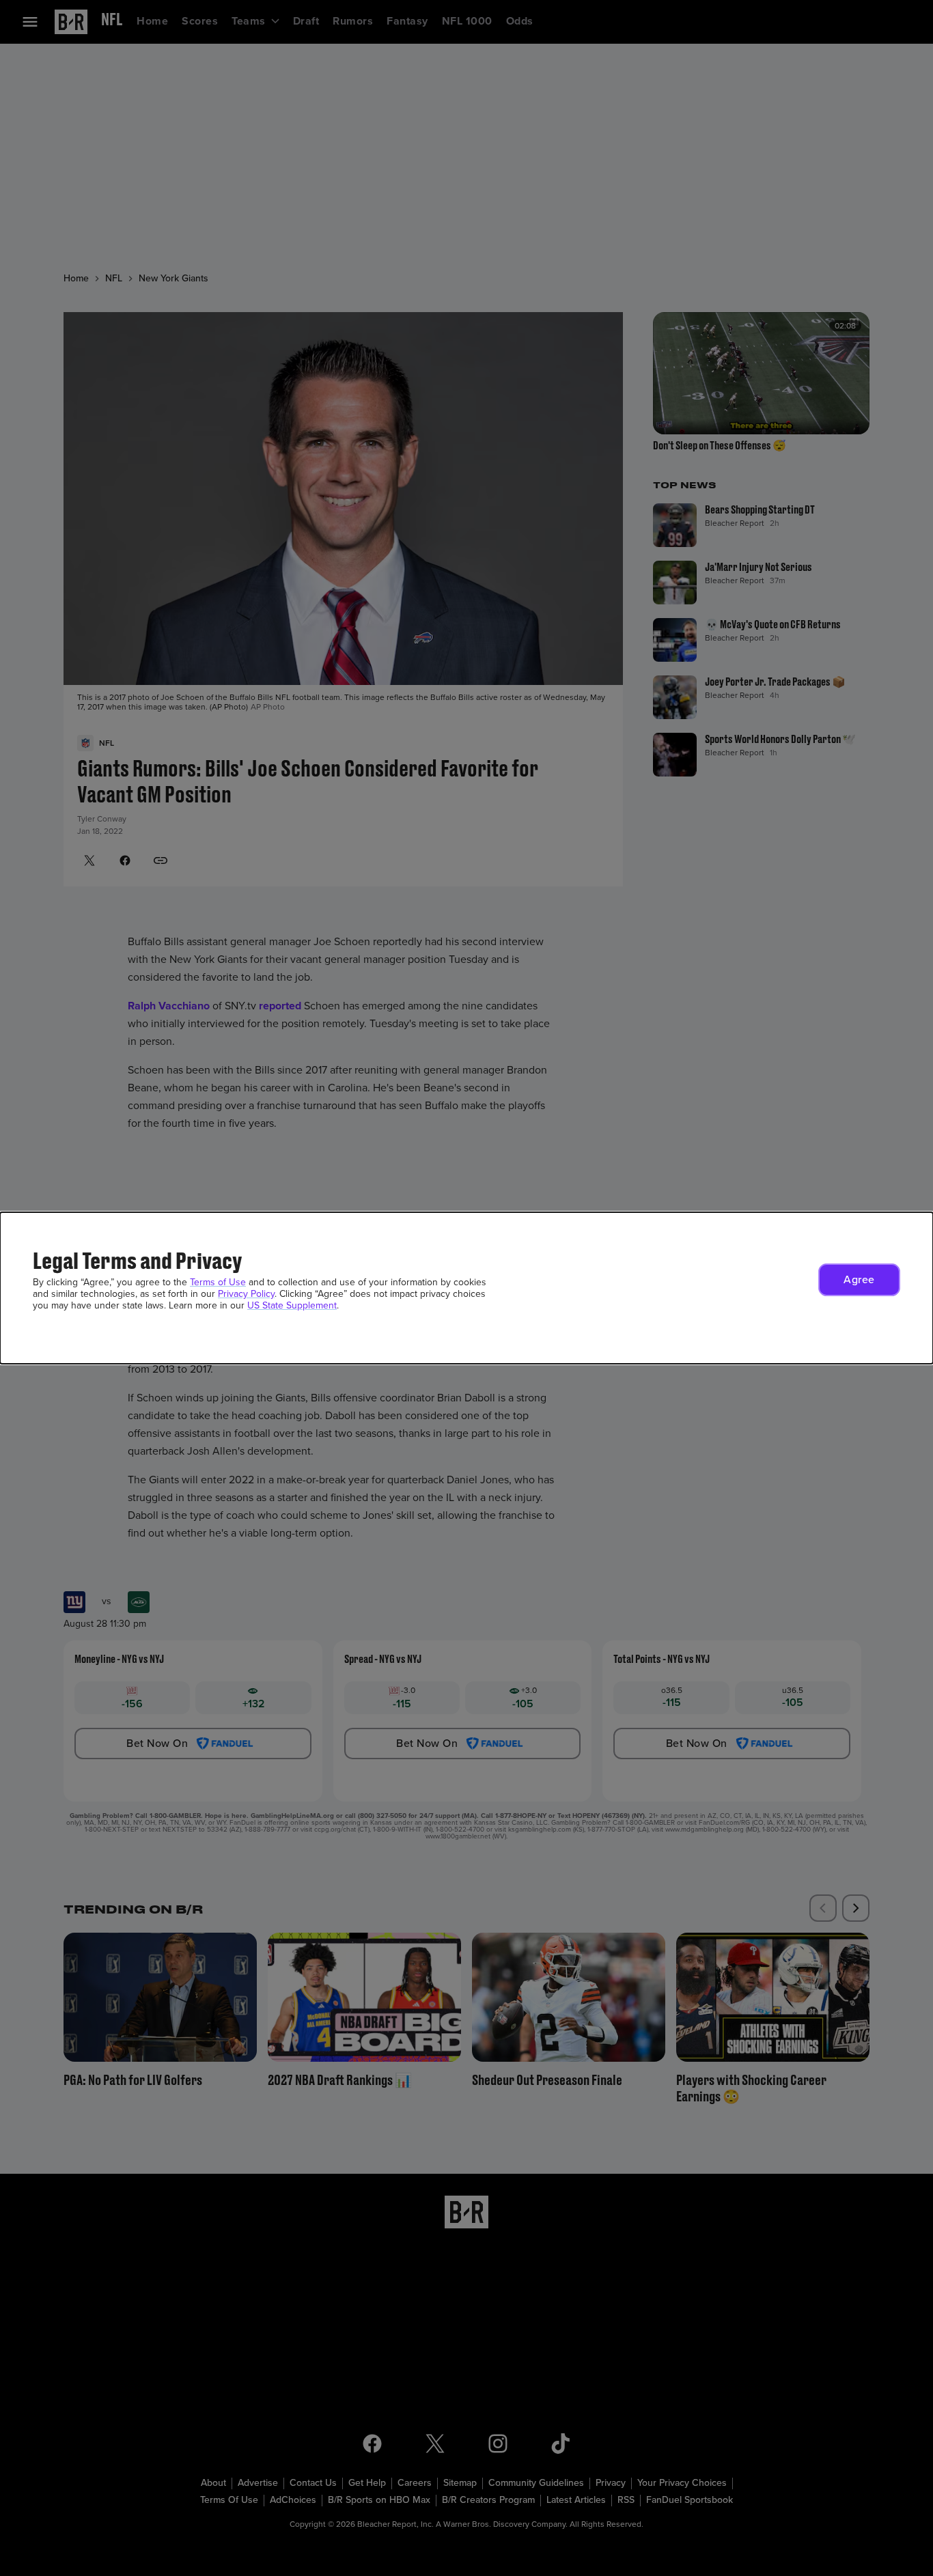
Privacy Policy (246, 1294)
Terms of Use (218, 1282)
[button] (859, 1280)
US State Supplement (292, 1305)
